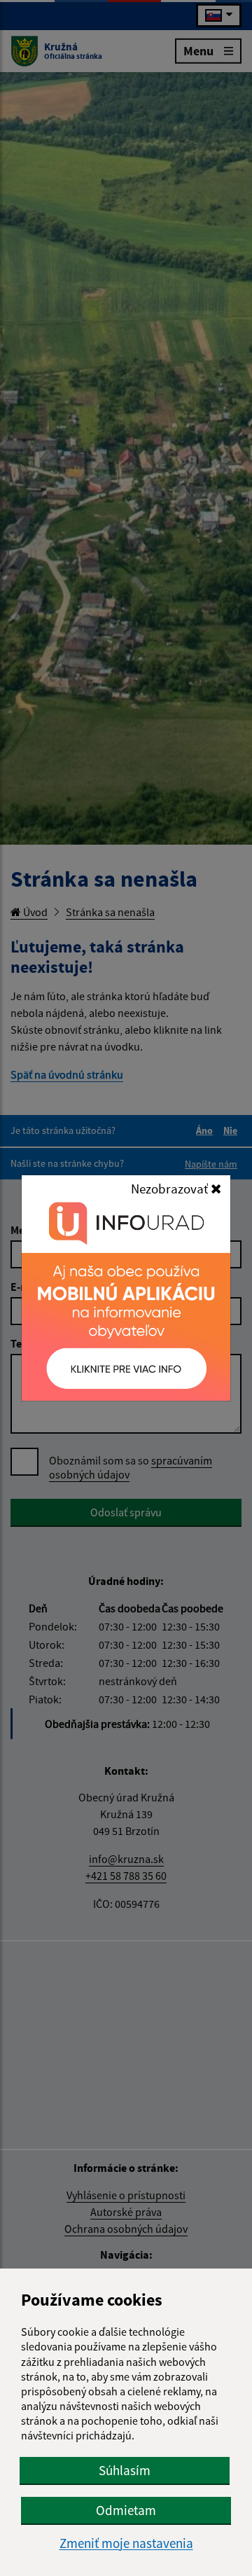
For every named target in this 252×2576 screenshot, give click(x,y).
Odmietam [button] (126, 2510)
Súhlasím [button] (125, 2470)
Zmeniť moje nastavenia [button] (126, 2543)
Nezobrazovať (171, 1189)
